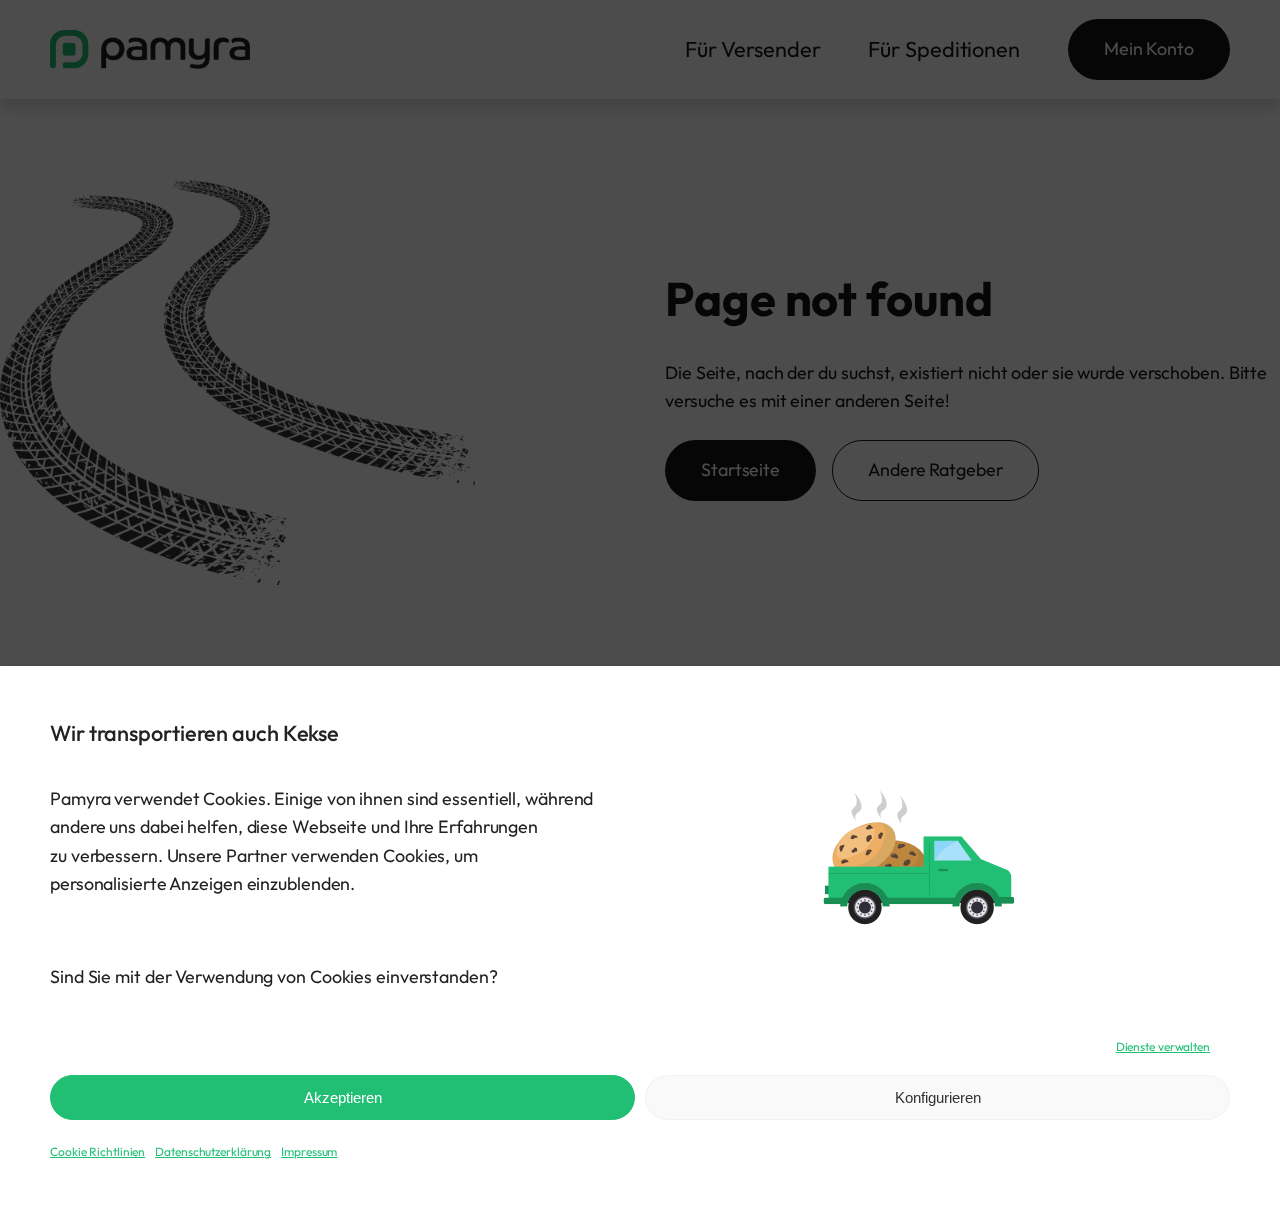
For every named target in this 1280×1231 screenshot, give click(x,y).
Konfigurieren (938, 1097)
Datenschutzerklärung (213, 1151)
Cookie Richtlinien (97, 1151)
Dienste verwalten (1163, 1046)
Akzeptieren (343, 1097)
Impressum (309, 1151)
